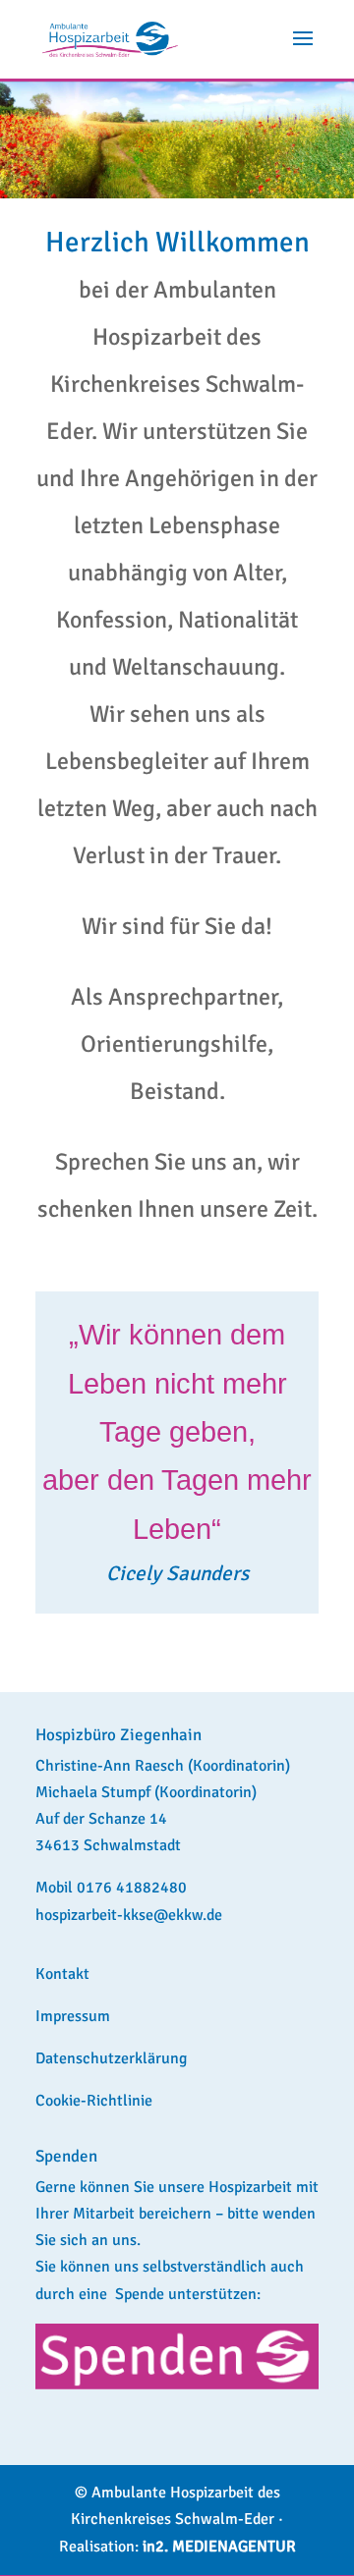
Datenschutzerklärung (111, 2058)
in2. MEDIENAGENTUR (219, 2547)
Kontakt (62, 1974)
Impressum (73, 2016)
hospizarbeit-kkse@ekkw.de (129, 1915)
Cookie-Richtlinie (94, 2101)
